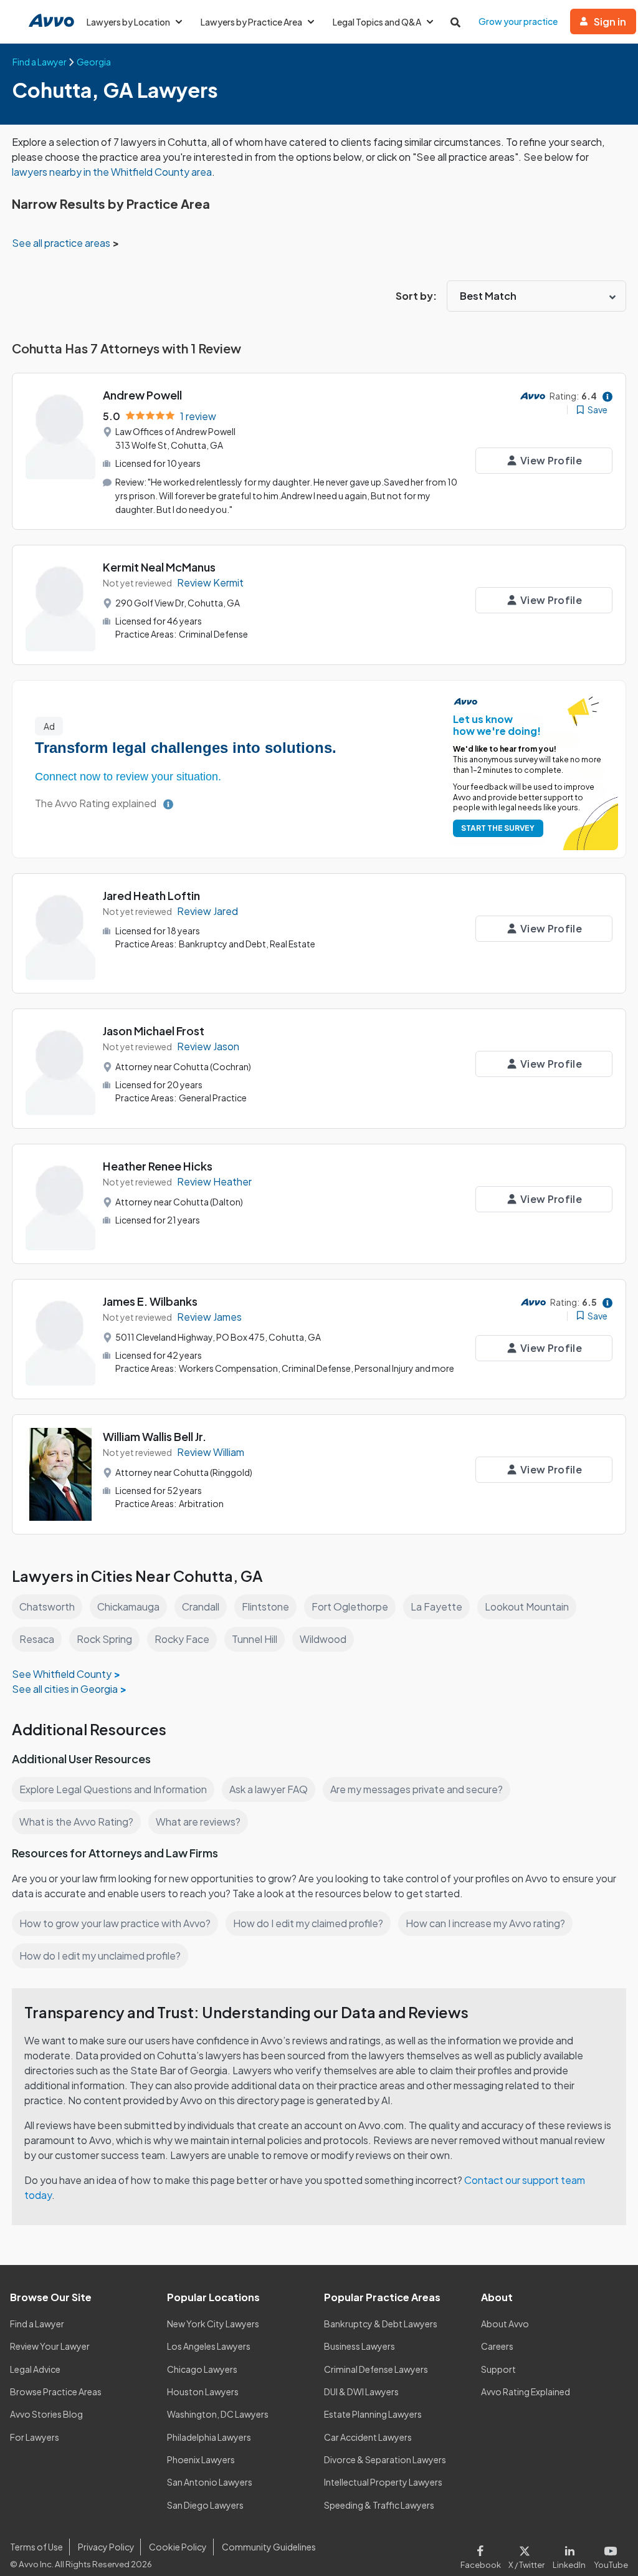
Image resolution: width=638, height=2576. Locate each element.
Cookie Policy (178, 2547)
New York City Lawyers (213, 2324)
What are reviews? (198, 1822)
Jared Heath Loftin (151, 895)
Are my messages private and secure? (417, 1789)
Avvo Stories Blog (46, 2414)
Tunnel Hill (255, 1639)
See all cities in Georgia (65, 1689)
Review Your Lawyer (50, 2346)
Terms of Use (36, 2547)
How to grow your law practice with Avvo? (115, 1923)
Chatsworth (47, 1606)
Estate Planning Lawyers (373, 2414)
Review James (209, 1317)
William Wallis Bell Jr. (155, 1436)
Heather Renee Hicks (158, 1166)
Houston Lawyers (203, 2392)
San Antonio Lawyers (210, 2482)
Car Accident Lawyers (368, 2437)
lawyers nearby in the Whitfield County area (112, 172)
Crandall (201, 1606)
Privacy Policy (106, 2547)
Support (498, 2369)
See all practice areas (62, 243)
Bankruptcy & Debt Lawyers (381, 2324)
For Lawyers (35, 2437)
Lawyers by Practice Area (251, 22)
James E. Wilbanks (150, 1301)
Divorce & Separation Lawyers (385, 2459)
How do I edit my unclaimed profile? (100, 1956)
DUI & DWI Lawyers (361, 2392)
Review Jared (207, 911)
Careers (497, 2346)
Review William (211, 1452)
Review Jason (208, 1046)
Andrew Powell (142, 395)
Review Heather (214, 1181)
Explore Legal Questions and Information (113, 1789)
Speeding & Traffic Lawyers (379, 2505)
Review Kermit (210, 582)
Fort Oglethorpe (350, 1606)
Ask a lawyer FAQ (269, 1789)
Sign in (610, 22)
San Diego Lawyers (205, 2505)
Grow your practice (518, 21)
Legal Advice (35, 2369)
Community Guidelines (269, 2547)
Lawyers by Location (128, 22)
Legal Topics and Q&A (377, 22)
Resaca (37, 1639)
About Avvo (505, 2324)
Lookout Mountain (527, 1606)
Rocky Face (182, 1639)
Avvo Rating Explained (526, 2392)
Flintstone (265, 1606)
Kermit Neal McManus (159, 567)
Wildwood (323, 1639)
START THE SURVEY (498, 828)
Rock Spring (104, 1639)
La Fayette (436, 1606)
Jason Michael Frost (154, 1031)
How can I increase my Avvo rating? (485, 1923)
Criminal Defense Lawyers (376, 2369)
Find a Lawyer (37, 2324)
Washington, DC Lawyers (218, 2414)
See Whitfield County (62, 1674)
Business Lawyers (359, 2346)
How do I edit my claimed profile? (308, 1923)
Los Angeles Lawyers (209, 2346)
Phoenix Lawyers (201, 2459)
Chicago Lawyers (202, 2369)
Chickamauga (128, 1606)
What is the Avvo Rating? (76, 1822)
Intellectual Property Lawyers (383, 2482)
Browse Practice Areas (56, 2392)
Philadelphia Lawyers (209, 2437)
